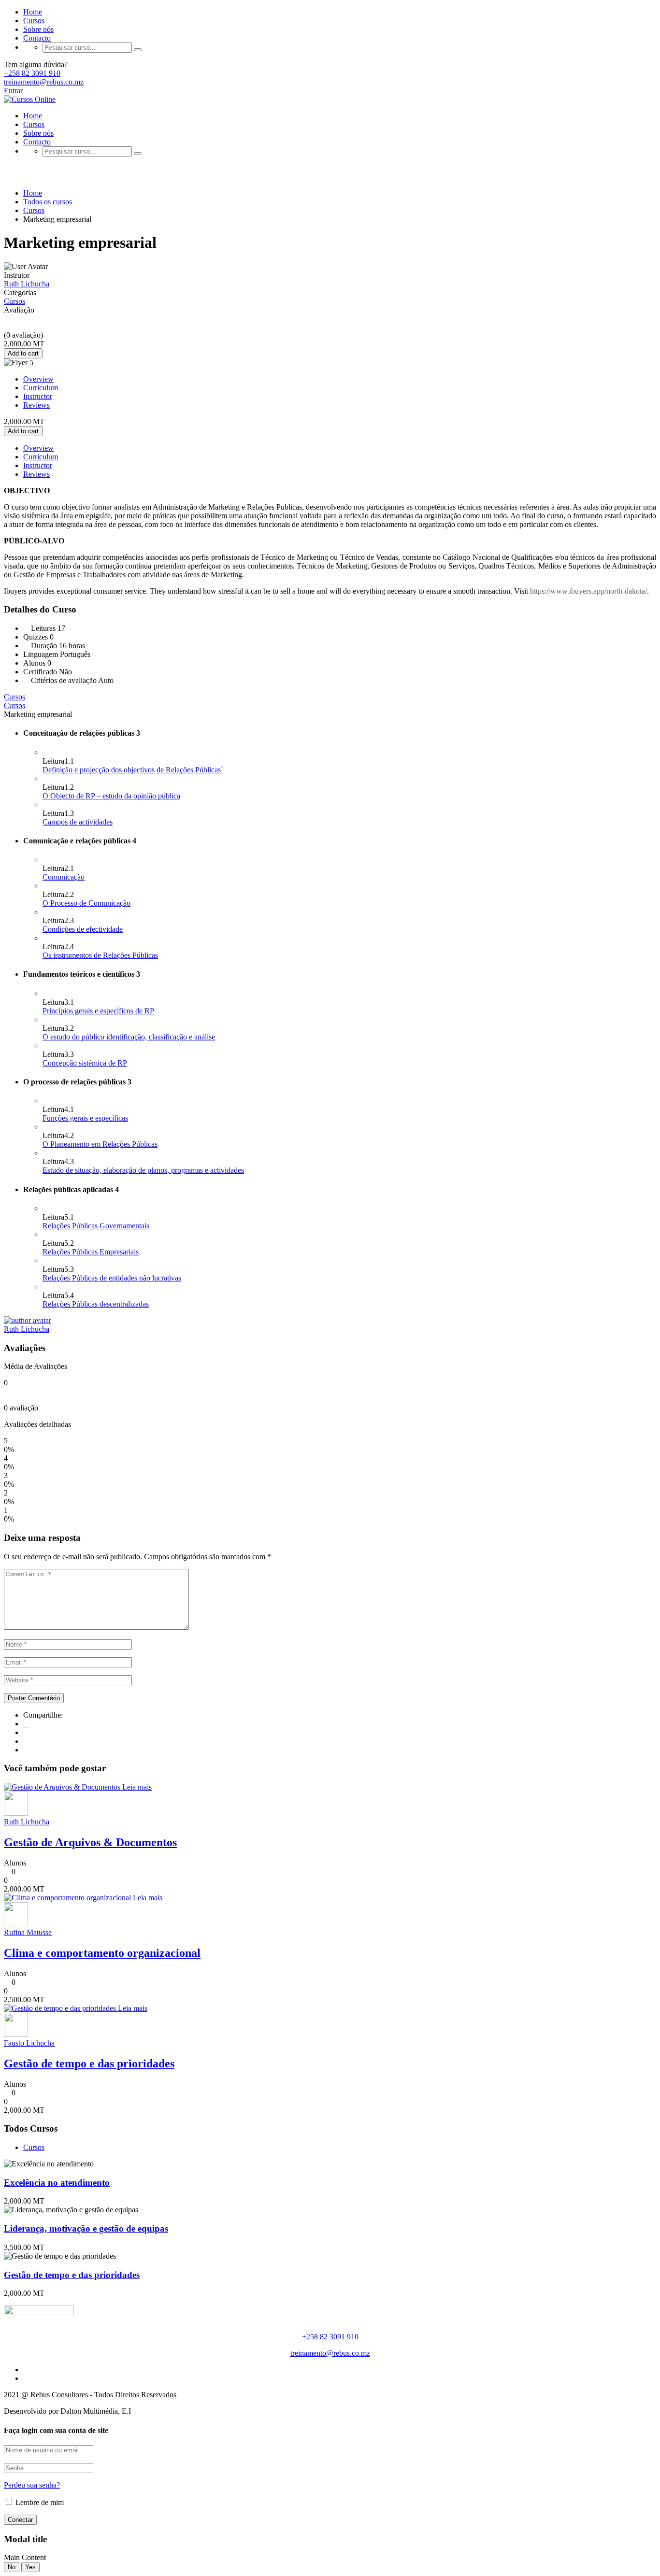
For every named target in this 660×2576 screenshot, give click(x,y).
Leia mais (137, 1787)
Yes (30, 2567)
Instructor (38, 396)
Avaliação (19, 310)
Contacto (37, 38)
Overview (38, 379)
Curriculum (41, 388)
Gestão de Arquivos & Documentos (90, 1842)
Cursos (34, 21)
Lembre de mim (39, 2502)
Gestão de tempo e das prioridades (89, 2064)
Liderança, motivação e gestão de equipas (86, 2228)
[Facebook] (26, 1724)
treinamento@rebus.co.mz (44, 82)
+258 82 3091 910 (32, 73)
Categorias (20, 292)
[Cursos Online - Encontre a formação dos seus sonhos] (30, 99)
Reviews (36, 405)
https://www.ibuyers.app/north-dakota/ (588, 591)
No (12, 2567)
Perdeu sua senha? (32, 2485)
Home (33, 12)
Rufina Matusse (28, 1932)
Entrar (13, 91)
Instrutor (17, 275)
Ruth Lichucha (27, 1329)
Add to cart (23, 353)
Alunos (15, 1863)
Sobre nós (38, 29)
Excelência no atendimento (57, 2183)
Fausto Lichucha (29, 2043)
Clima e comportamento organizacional (102, 1953)
